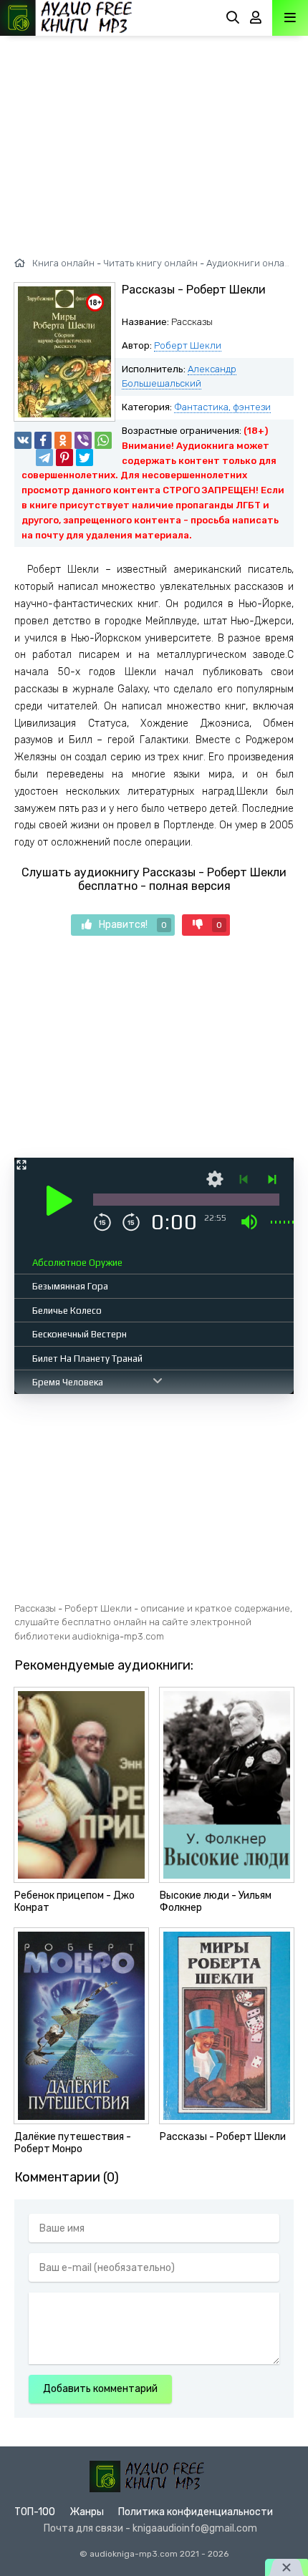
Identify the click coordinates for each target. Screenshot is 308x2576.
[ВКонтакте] (23, 440)
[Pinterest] (64, 457)
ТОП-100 (35, 2512)
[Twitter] (85, 457)
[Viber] (83, 440)
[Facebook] (43, 440)
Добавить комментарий (100, 2389)
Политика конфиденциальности (196, 2512)
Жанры (87, 2512)
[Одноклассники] (63, 440)
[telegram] (44, 457)
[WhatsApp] (103, 440)
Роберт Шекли (188, 345)
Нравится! (133, 925)
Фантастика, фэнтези (222, 407)
